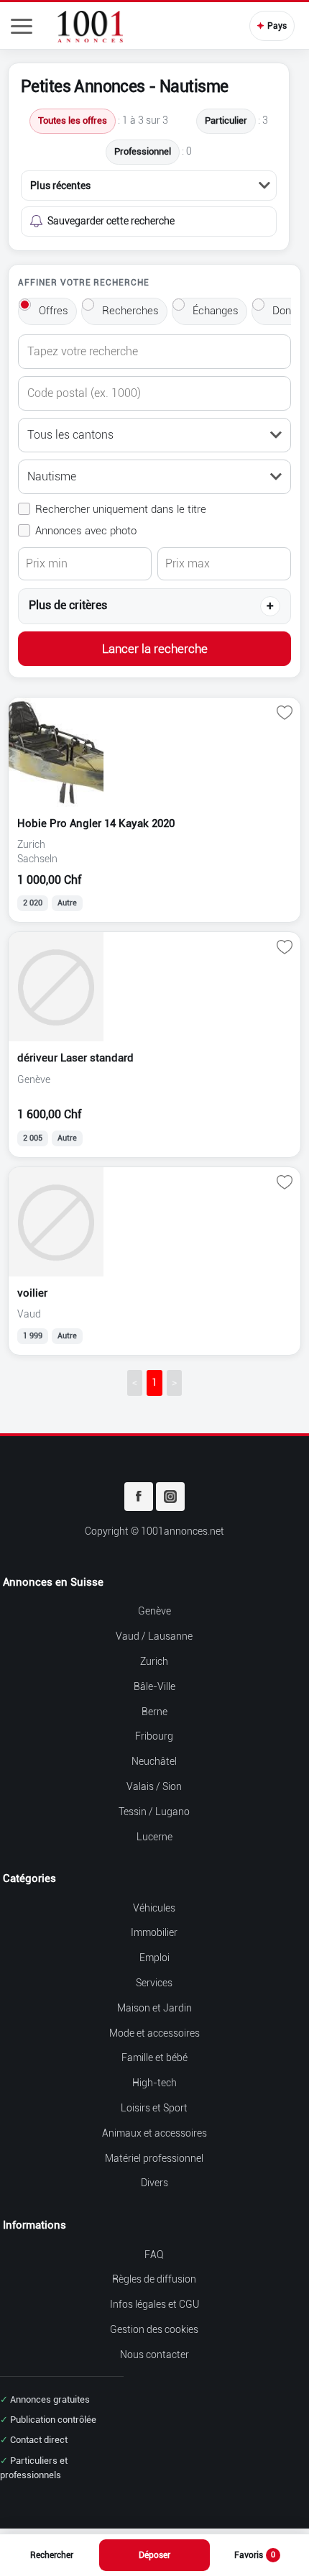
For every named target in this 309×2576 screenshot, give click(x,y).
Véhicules (154, 1908)
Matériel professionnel (154, 2159)
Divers (154, 2183)
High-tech (154, 2083)
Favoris (255, 2555)
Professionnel (143, 151)
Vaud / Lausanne (154, 1636)
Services (154, 1983)
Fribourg (154, 1736)
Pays (272, 26)
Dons (285, 311)
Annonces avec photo (86, 531)
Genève (154, 1611)
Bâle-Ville (154, 1687)
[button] (22, 26)
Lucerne (154, 1837)
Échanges (216, 311)
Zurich (154, 1662)
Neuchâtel (154, 1762)
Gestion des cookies (154, 2330)
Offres (54, 311)
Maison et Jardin (154, 2008)
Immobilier (154, 1933)
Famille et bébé (154, 2058)
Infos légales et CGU (154, 2305)
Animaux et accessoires (154, 2133)
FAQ (154, 2255)
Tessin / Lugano (154, 1812)
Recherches (130, 311)
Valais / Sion (154, 1787)
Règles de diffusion (154, 2279)
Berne (154, 1712)
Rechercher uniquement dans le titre (121, 509)
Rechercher (52, 2555)
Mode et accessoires (154, 2033)
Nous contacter (154, 2355)
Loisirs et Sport (154, 2108)
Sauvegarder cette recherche (111, 221)
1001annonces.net (183, 1531)
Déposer (154, 2555)
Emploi (154, 1958)
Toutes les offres (73, 120)
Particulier (226, 120)
